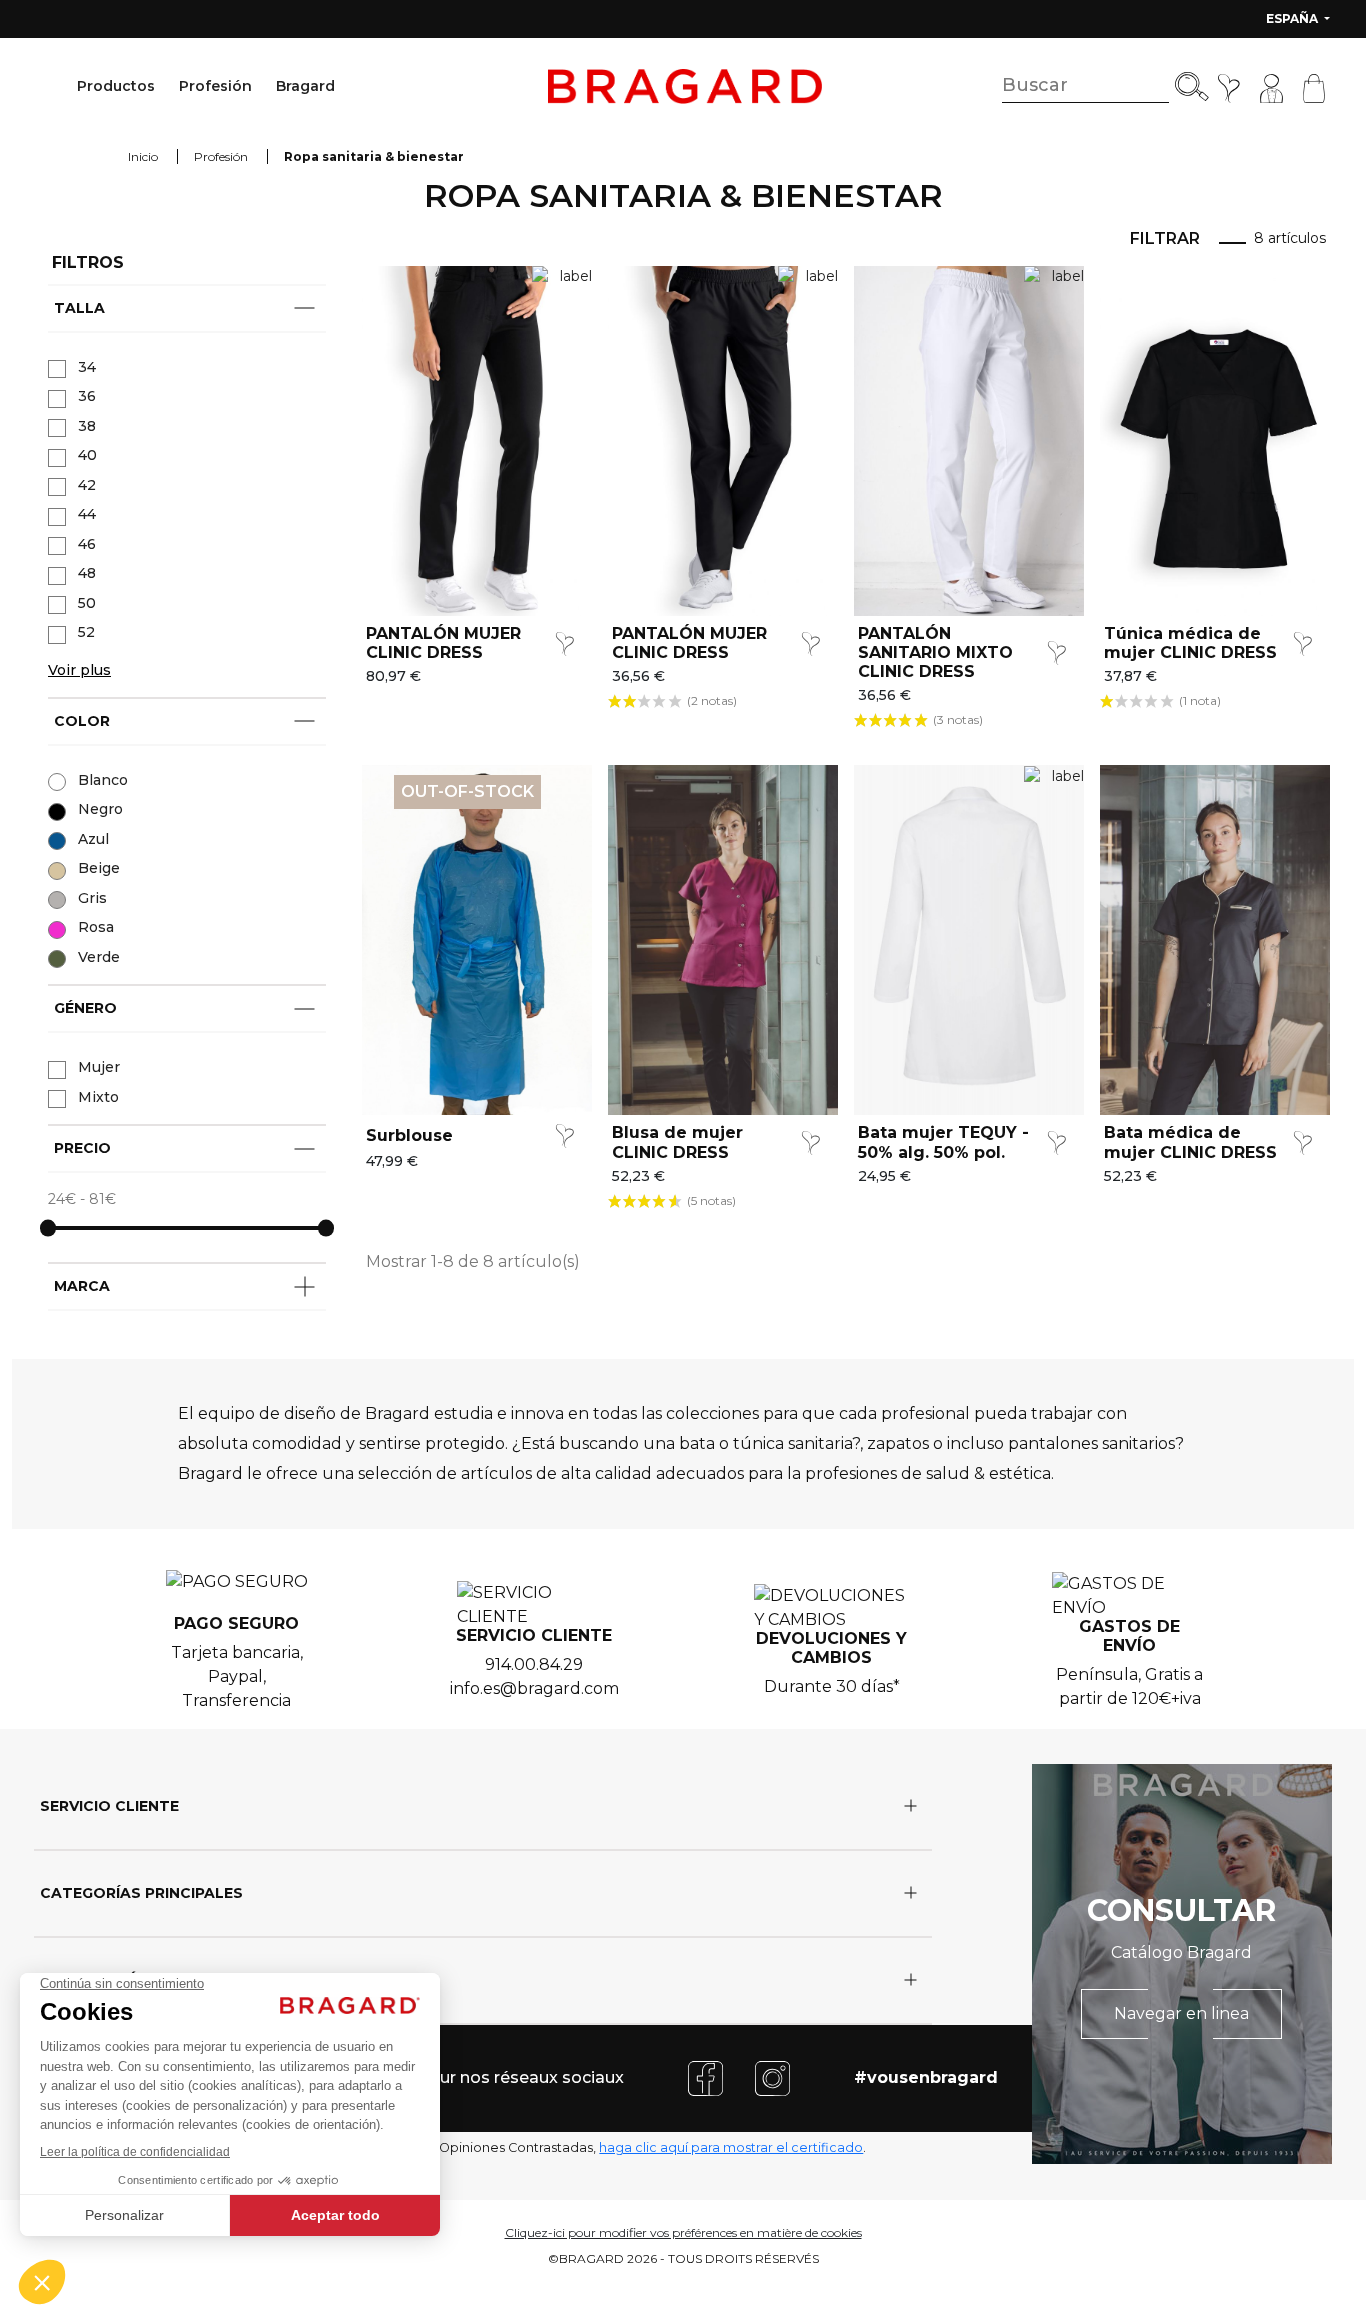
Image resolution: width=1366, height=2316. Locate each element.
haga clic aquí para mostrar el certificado (731, 2147)
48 (87, 573)
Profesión (215, 86)
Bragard (305, 86)
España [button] (1293, 18)
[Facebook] (705, 2076)
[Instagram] (772, 2076)
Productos (116, 86)
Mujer (99, 1067)
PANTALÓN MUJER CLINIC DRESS (443, 643)
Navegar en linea (1181, 2013)
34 (87, 367)
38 (87, 426)
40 (87, 455)
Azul (93, 839)
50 (87, 603)
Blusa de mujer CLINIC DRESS (677, 1142)
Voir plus (79, 670)
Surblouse (409, 1135)
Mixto (98, 1097)
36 (87, 396)
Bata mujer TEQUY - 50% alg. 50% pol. (943, 1142)
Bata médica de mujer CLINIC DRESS (1190, 1142)
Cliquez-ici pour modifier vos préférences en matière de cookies (683, 2232)
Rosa (96, 927)
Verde (99, 957)
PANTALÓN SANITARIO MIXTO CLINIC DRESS (935, 652)
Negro (100, 809)
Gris (92, 898)
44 (87, 514)
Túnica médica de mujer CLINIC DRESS (1190, 643)
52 (86, 632)
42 (87, 485)
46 (87, 544)
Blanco (103, 780)
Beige (99, 868)
